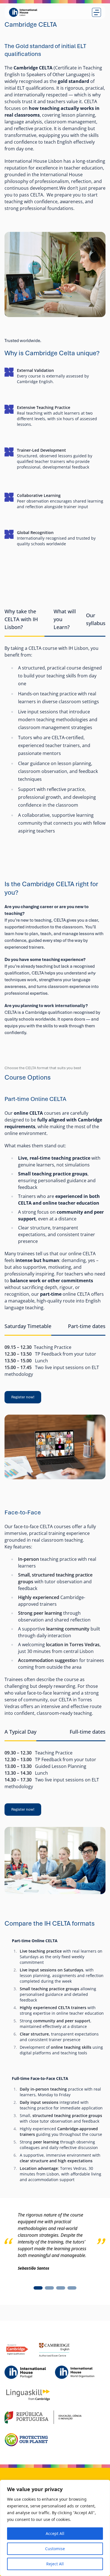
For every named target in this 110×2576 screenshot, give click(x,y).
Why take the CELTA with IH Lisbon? (21, 619)
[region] (55, 2528)
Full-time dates (88, 1732)
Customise (55, 2549)
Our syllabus (96, 619)
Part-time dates (87, 1326)
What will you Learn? (65, 619)
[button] (38, 2288)
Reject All (55, 2564)
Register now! (23, 1397)
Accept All (55, 2533)
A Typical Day (20, 1732)
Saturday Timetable (28, 1326)
